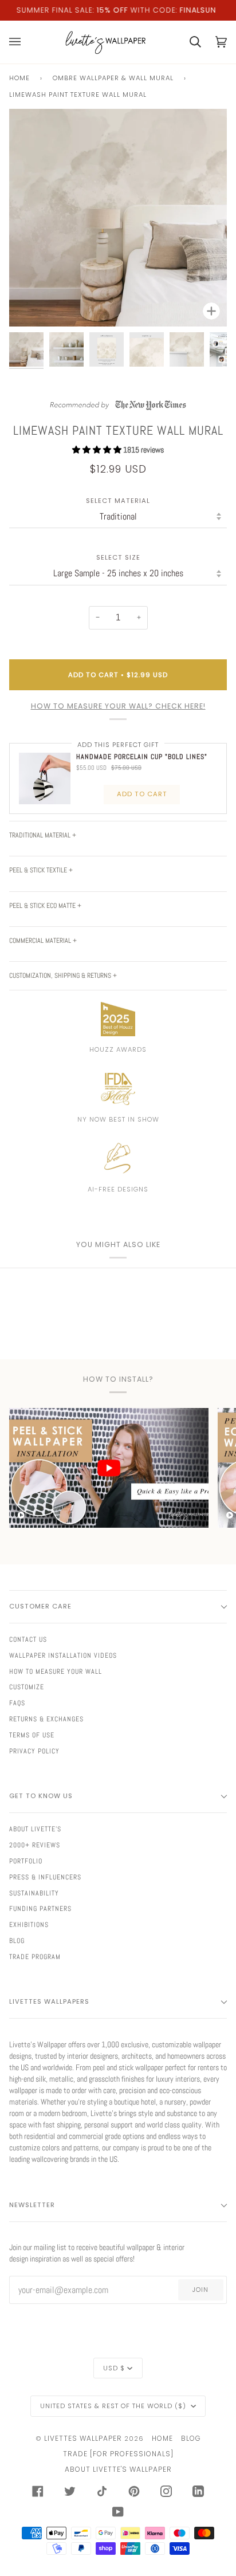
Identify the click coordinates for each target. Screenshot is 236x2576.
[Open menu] (22, 42)
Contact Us (28, 1639)
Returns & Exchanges (46, 1719)
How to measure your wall (56, 1672)
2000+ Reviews (35, 1845)
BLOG (191, 2438)
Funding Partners (40, 1909)
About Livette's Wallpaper (118, 2469)
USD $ (114, 2368)
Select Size (118, 558)
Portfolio (26, 1861)
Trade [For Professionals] (118, 2454)
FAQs (17, 1703)
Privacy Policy (34, 1751)
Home (19, 78)
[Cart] (188, 42)
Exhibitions (29, 1925)
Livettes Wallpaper (83, 2438)
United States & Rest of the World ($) (114, 2406)
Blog (17, 1941)
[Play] (118, 254)
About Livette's (35, 1829)
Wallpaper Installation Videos (63, 1655)
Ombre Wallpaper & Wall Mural (113, 78)
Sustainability (34, 1893)
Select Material (118, 501)
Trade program (35, 1957)
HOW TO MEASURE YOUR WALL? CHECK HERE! (118, 706)
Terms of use (32, 1735)
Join (200, 2290)
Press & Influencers (45, 1877)
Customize (27, 1687)
